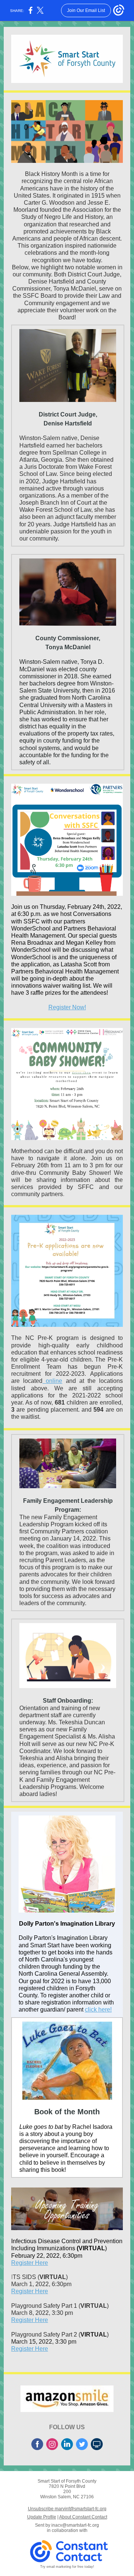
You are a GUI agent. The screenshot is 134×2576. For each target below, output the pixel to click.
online (54, 1381)
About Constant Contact (83, 2517)
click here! (98, 2010)
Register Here (30, 2263)
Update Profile (42, 2517)
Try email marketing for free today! (67, 2567)
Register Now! (67, 1007)
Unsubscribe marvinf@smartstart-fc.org (67, 2509)
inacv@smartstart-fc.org (75, 2525)
